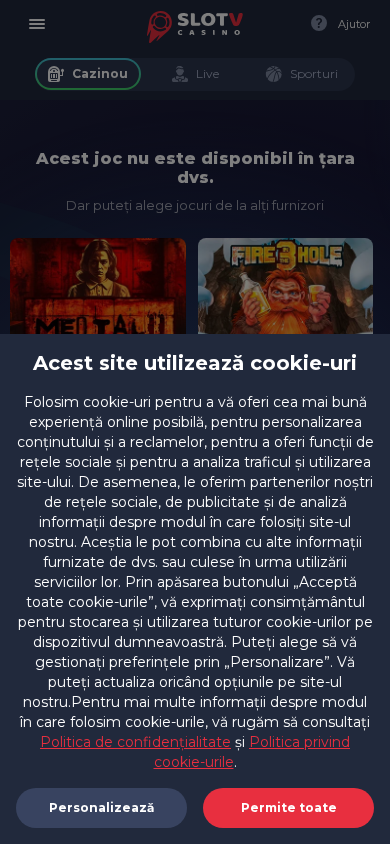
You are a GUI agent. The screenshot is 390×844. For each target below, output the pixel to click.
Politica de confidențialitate (135, 742)
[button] (288, 808)
